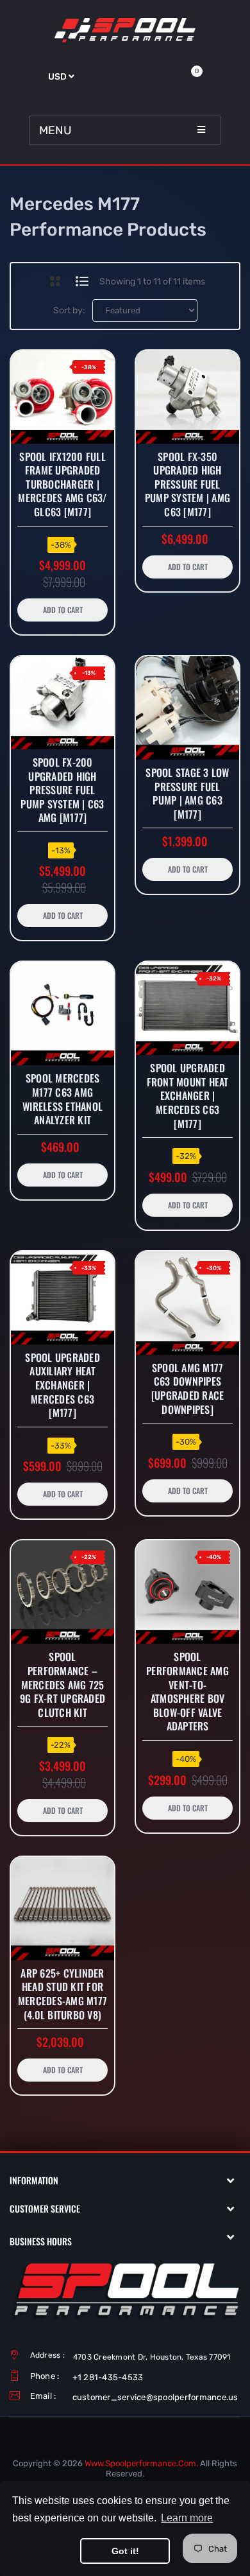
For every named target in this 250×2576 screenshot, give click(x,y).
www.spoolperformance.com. (141, 2463)
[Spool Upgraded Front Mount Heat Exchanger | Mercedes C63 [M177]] (188, 1008)
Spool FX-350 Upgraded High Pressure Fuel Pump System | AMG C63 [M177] (188, 485)
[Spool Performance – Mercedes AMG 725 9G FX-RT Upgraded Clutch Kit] (63, 1592)
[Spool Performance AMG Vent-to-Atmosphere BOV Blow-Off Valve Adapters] (188, 1592)
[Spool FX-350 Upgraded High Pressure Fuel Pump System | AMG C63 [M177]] (188, 397)
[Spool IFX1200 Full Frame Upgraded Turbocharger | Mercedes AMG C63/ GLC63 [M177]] (63, 397)
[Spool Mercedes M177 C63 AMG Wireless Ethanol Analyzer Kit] (63, 1014)
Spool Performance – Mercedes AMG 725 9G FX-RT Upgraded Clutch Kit (63, 1685)
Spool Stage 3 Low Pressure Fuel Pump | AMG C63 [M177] (187, 794)
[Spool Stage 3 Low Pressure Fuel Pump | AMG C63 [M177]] (188, 708)
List (82, 281)
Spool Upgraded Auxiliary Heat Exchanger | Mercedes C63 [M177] (63, 1386)
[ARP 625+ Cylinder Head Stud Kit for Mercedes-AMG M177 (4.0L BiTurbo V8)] (63, 1909)
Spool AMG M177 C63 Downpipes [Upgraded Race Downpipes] (188, 1389)
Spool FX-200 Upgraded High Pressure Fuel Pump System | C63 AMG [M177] (62, 790)
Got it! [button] (125, 2551)
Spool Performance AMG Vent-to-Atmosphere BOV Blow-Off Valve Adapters (188, 1692)
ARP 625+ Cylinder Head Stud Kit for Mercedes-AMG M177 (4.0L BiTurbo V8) (63, 1994)
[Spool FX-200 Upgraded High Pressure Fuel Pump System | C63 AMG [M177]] (63, 703)
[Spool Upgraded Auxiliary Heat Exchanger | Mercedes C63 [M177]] (63, 1298)
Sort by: (69, 310)
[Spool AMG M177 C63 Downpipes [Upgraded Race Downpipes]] (188, 1303)
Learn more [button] (187, 2518)
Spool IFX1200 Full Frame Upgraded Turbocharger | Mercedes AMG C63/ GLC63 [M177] (62, 485)
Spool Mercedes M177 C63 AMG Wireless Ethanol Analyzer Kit (63, 1099)
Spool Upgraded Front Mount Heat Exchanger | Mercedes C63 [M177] (188, 1096)
